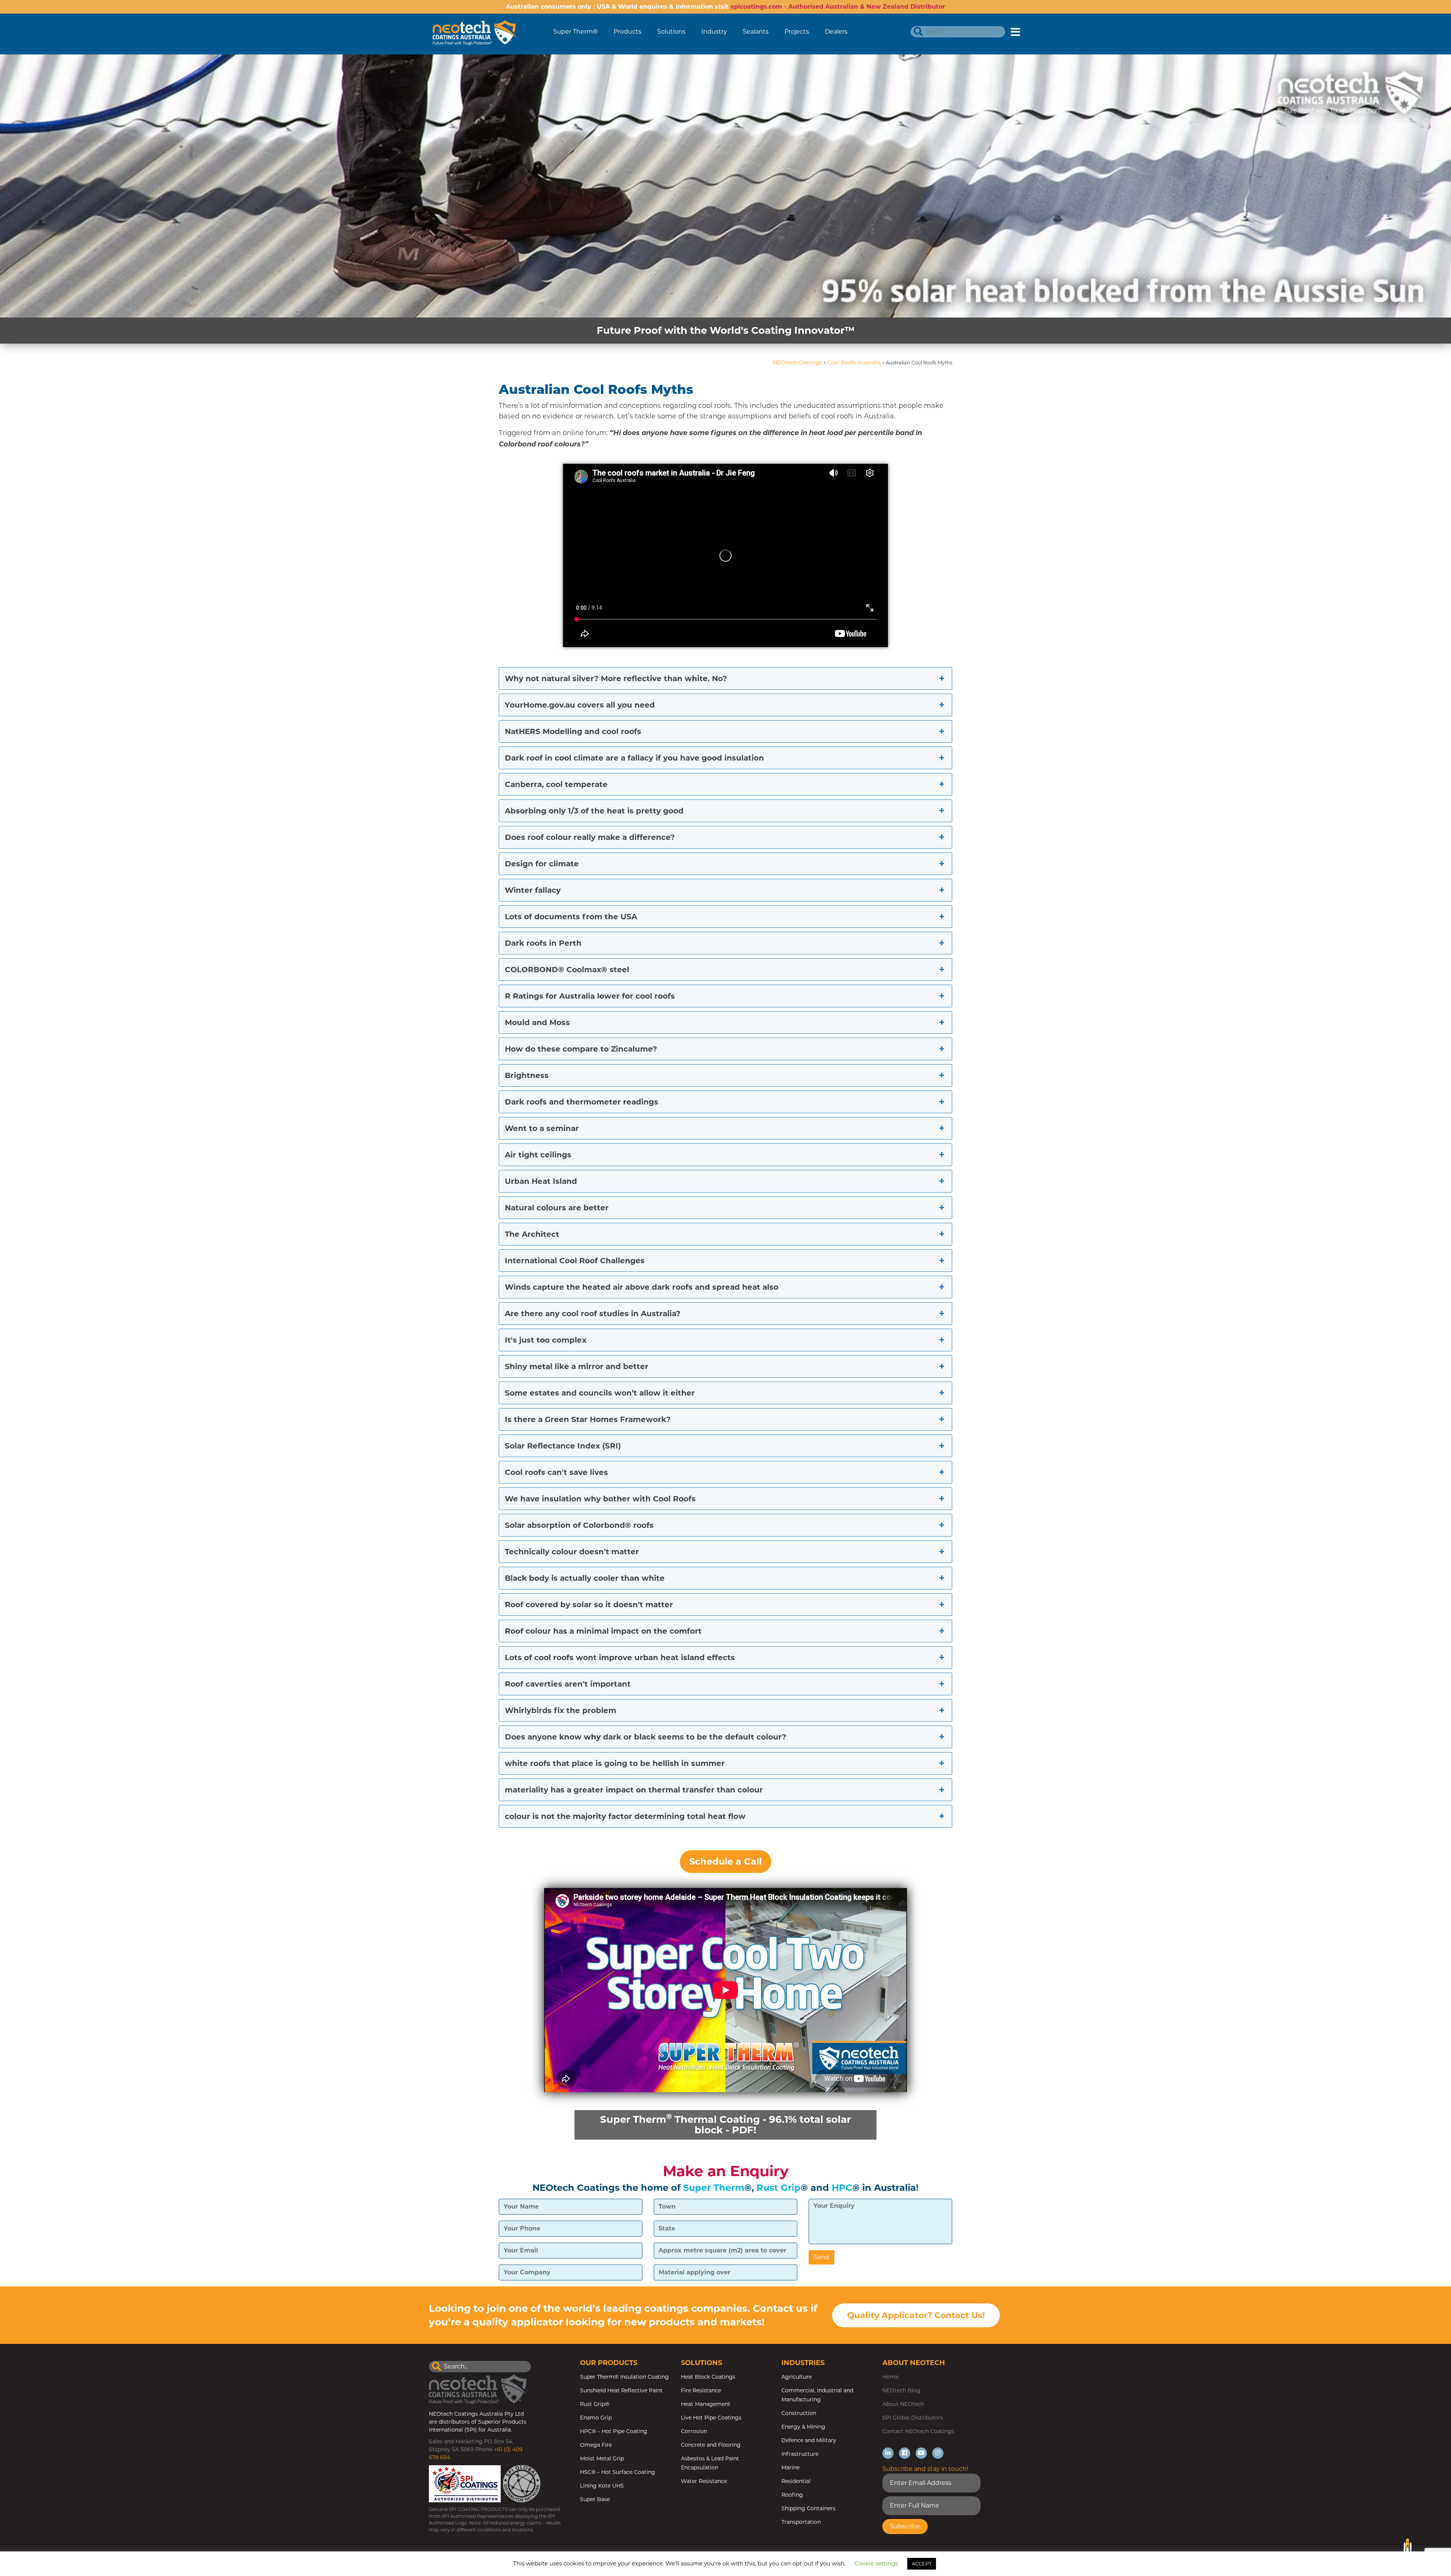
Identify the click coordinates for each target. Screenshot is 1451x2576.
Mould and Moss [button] (537, 1022)
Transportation (801, 2522)
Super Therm (714, 2188)
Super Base (595, 2499)
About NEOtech (903, 2404)
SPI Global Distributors (913, 2418)
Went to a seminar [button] (542, 1128)
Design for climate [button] (542, 864)
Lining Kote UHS (602, 2486)
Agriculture (797, 2377)
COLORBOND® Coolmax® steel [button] (567, 970)
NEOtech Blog (901, 2390)
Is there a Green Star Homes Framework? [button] (588, 1419)
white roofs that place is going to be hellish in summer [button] (615, 1763)
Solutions (671, 32)
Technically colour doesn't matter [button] (572, 1552)
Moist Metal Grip (602, 2458)
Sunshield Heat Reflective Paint (621, 2390)
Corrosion (694, 2431)
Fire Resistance (701, 2390)
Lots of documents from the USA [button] (571, 917)
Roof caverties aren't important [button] (568, 1684)
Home (890, 2377)
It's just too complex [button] (546, 1340)
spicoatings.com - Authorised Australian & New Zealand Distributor (838, 7)
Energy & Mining (803, 2427)
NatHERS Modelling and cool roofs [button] (573, 731)
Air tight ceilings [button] (538, 1155)
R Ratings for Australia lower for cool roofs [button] (590, 996)
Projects (797, 32)
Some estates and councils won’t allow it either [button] (600, 1393)
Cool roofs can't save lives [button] (556, 1472)
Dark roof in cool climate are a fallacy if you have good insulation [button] (634, 758)
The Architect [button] (532, 1234)
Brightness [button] (527, 1075)
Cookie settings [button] (876, 2563)
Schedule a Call (725, 1861)
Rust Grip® (595, 2404)
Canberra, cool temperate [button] (556, 784)
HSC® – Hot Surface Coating (618, 2472)
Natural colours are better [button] (557, 1208)
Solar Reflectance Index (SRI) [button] (563, 1446)
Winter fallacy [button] (533, 890)
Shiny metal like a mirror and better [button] (577, 1366)
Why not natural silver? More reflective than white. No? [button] (616, 678)
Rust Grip (779, 2188)
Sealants (756, 32)
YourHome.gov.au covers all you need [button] (580, 705)
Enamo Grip (596, 2418)
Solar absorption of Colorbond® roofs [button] (579, 1525)
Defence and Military (809, 2440)
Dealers (836, 32)
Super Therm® (575, 32)
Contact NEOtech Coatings (918, 2431)
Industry (714, 32)
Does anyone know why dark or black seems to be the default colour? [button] (646, 1737)
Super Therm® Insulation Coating (624, 2377)
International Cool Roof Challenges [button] (575, 1261)
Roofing (792, 2495)
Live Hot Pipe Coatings (711, 2418)
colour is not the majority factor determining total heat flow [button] (625, 1816)
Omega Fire (596, 2445)
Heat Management (706, 2404)
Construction (799, 2413)
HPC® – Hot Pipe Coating (614, 2431)
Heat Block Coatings (708, 2377)
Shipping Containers (808, 2508)
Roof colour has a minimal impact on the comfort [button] (603, 1631)
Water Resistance (704, 2481)
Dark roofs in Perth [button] (543, 943)
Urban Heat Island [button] (541, 1181)
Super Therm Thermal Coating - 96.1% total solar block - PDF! (725, 2124)
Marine (790, 2468)
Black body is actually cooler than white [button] (585, 1578)
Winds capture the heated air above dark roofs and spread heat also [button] (642, 1287)
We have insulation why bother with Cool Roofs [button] (600, 1499)
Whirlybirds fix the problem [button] (561, 1710)
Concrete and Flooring (711, 2445)
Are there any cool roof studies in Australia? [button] (593, 1314)
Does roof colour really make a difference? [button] (590, 837)
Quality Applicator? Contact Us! (916, 2315)
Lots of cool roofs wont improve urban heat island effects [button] (620, 1657)
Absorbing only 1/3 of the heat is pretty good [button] (594, 811)
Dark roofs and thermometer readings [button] (582, 1102)
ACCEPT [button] (922, 2564)
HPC (842, 2188)
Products (627, 32)
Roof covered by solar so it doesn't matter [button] (589, 1605)
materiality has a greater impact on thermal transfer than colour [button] (634, 1790)
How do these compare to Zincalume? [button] (581, 1049)
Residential (796, 2481)
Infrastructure (800, 2454)
